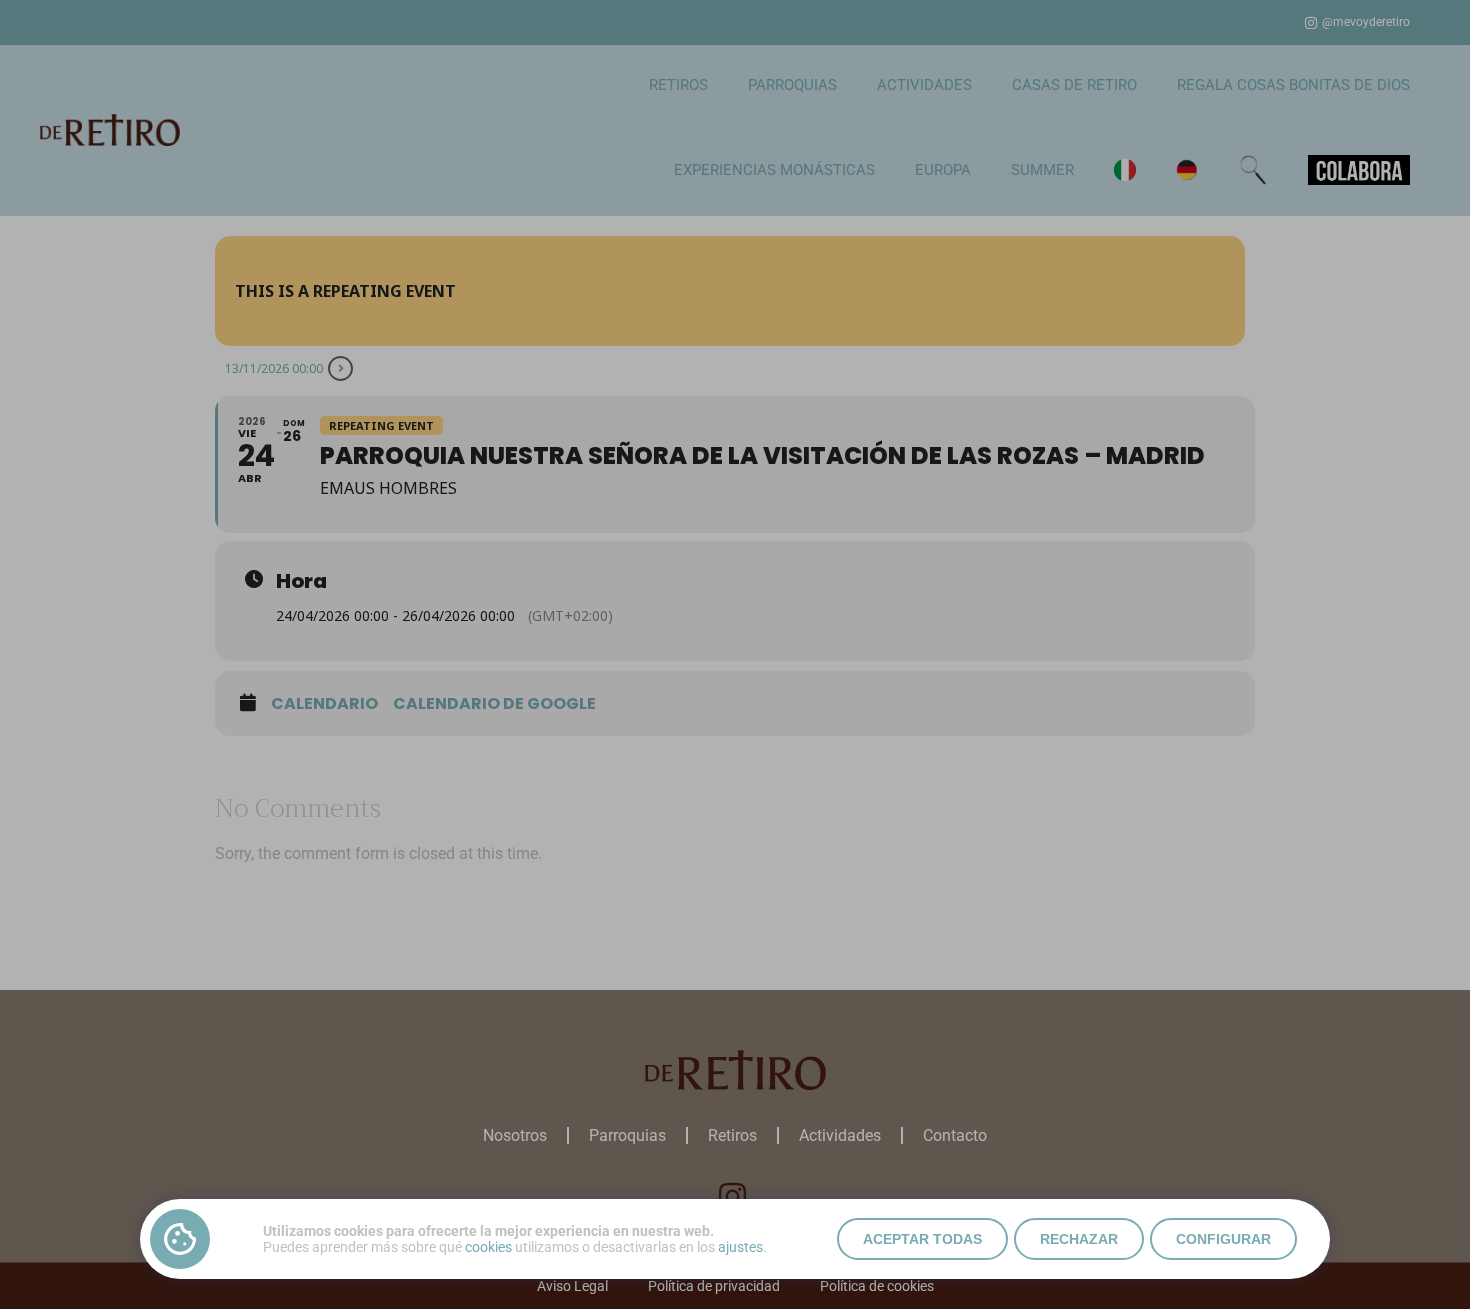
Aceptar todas (922, 1239)
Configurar (1223, 1239)
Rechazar (1079, 1239)
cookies (488, 1247)
